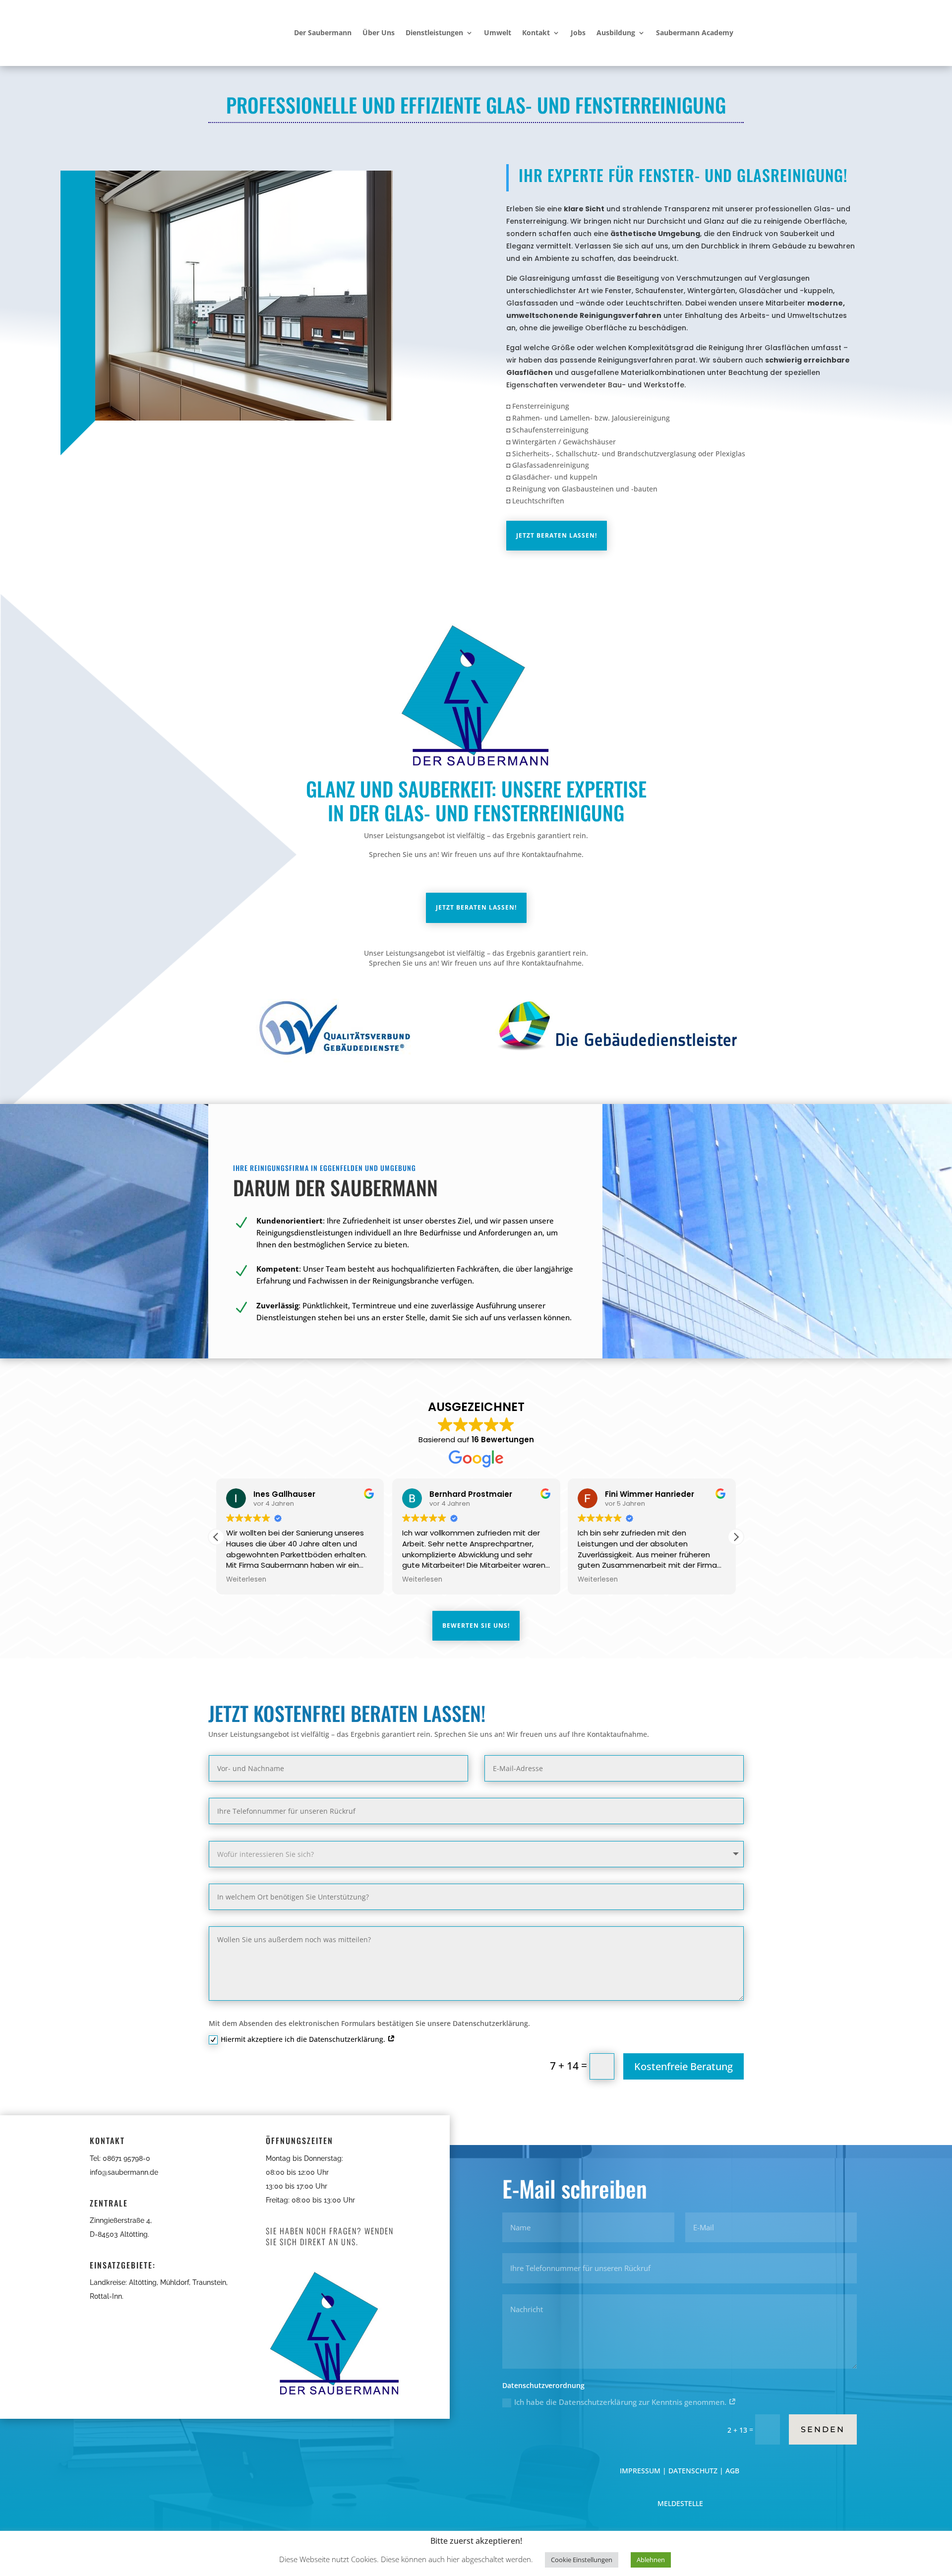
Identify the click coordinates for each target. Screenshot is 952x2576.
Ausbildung (616, 32)
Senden (823, 2429)
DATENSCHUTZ (693, 2471)
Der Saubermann (323, 32)
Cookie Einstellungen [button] (582, 2560)
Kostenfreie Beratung (684, 2066)
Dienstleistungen (434, 32)
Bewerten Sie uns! (476, 1625)
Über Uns (379, 32)
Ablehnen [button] (651, 2560)
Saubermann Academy (695, 32)
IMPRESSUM (641, 2471)
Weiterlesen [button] (246, 1580)
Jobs (578, 32)
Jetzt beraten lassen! (557, 535)
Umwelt (498, 32)
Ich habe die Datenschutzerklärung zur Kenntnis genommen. (621, 2402)
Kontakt (536, 32)
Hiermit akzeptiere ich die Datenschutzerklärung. (304, 2039)
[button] (736, 1537)
